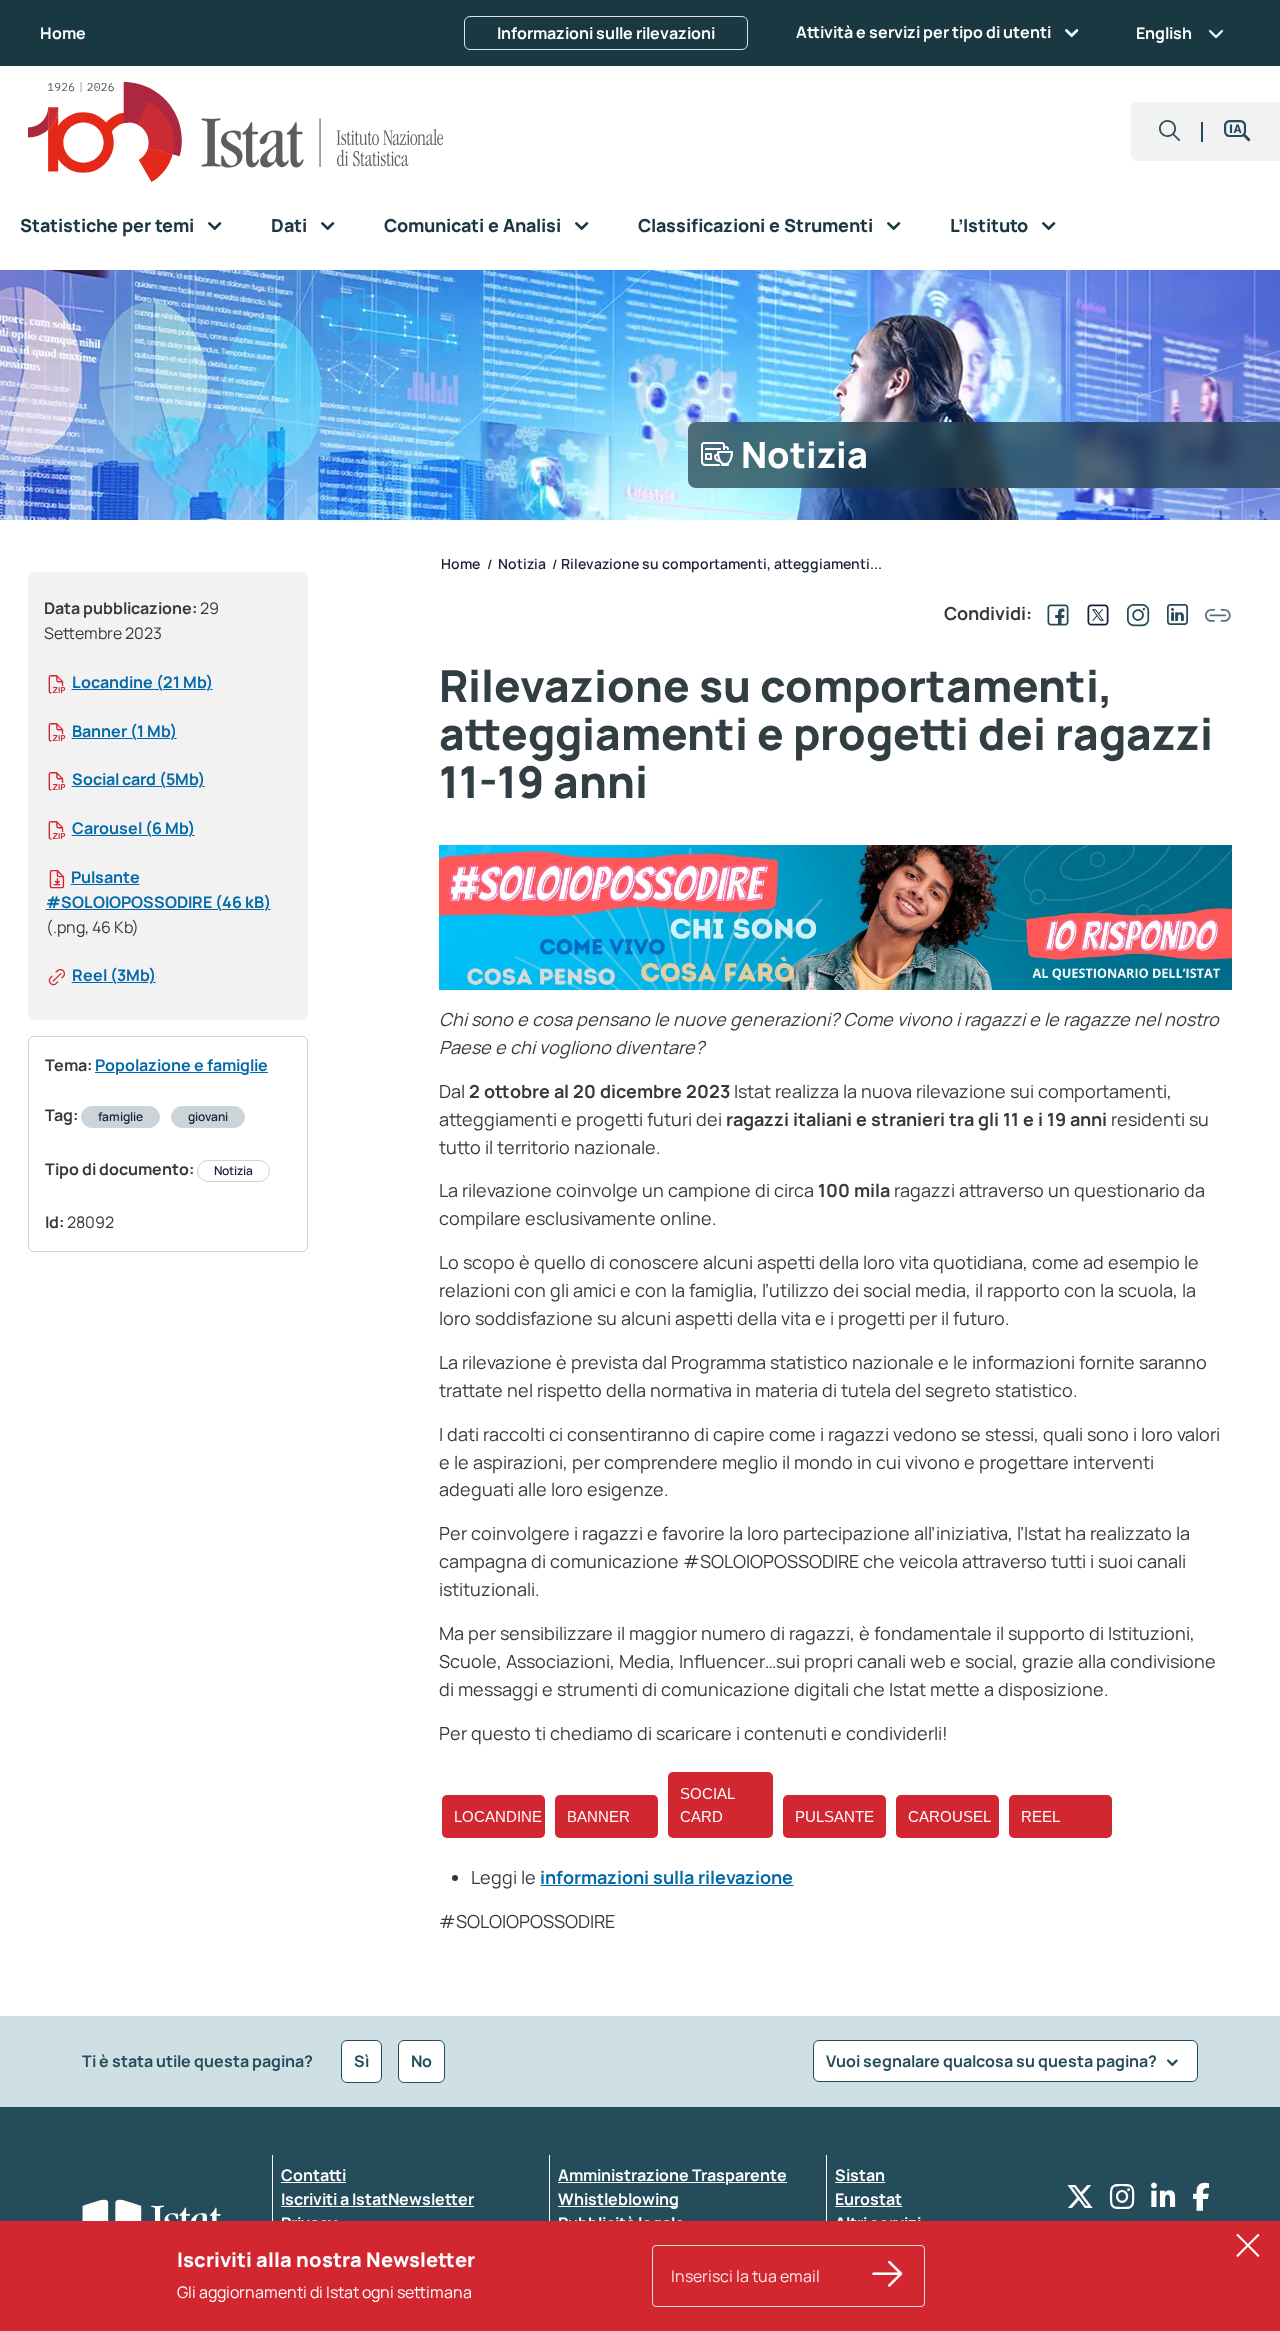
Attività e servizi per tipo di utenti (923, 32)
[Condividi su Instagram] (1134, 613)
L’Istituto (989, 225)
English (1164, 33)
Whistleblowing (618, 2199)
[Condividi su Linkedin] (1174, 613)
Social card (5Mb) (138, 779)
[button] (1170, 131)
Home (63, 33)
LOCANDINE (498, 1816)
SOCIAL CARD (707, 1805)
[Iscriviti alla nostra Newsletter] (888, 2276)
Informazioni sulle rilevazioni (606, 33)
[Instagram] (1122, 2201)
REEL (1040, 1816)
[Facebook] (1201, 2201)
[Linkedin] (1163, 2201)
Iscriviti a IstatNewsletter (377, 2199)
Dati (289, 225)
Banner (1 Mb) (124, 731)
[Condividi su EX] (1094, 613)
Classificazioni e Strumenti (755, 225)
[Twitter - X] (1080, 2201)
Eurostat (868, 2199)
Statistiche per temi (107, 225)
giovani (208, 1116)
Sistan (860, 2175)
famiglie (120, 1116)
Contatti (313, 2175)
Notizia (233, 1170)
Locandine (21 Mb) (142, 682)
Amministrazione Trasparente (672, 2175)
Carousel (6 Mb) (133, 828)
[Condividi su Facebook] (1054, 613)
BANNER (598, 1816)
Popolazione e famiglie (181, 1065)
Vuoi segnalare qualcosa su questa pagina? (993, 2061)
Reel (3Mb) (114, 975)
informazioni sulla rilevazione (666, 1877)
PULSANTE (834, 1816)
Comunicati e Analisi (472, 225)
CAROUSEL (949, 1816)
